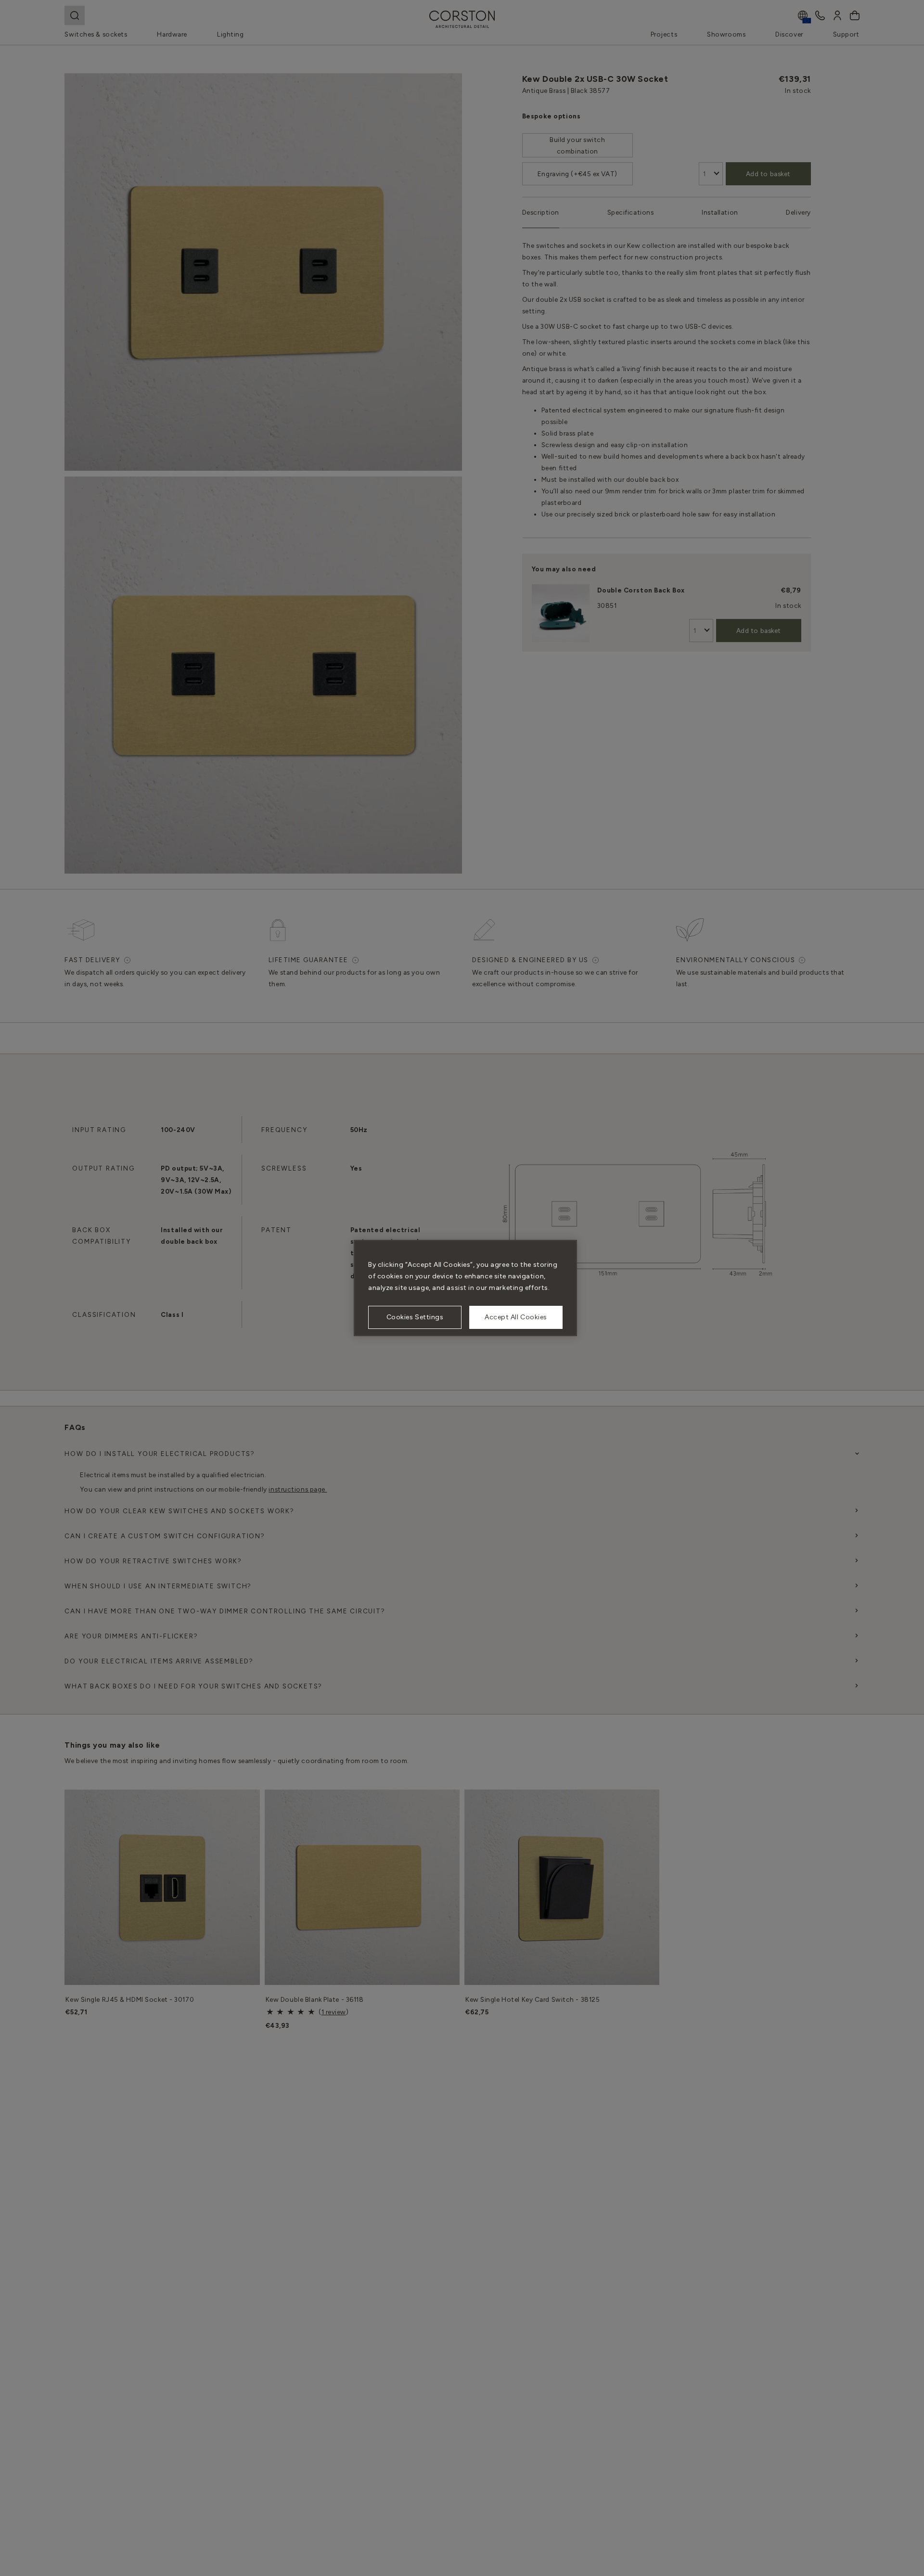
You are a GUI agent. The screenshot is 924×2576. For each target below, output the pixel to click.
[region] (465, 1288)
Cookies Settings (415, 1317)
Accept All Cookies (516, 1317)
